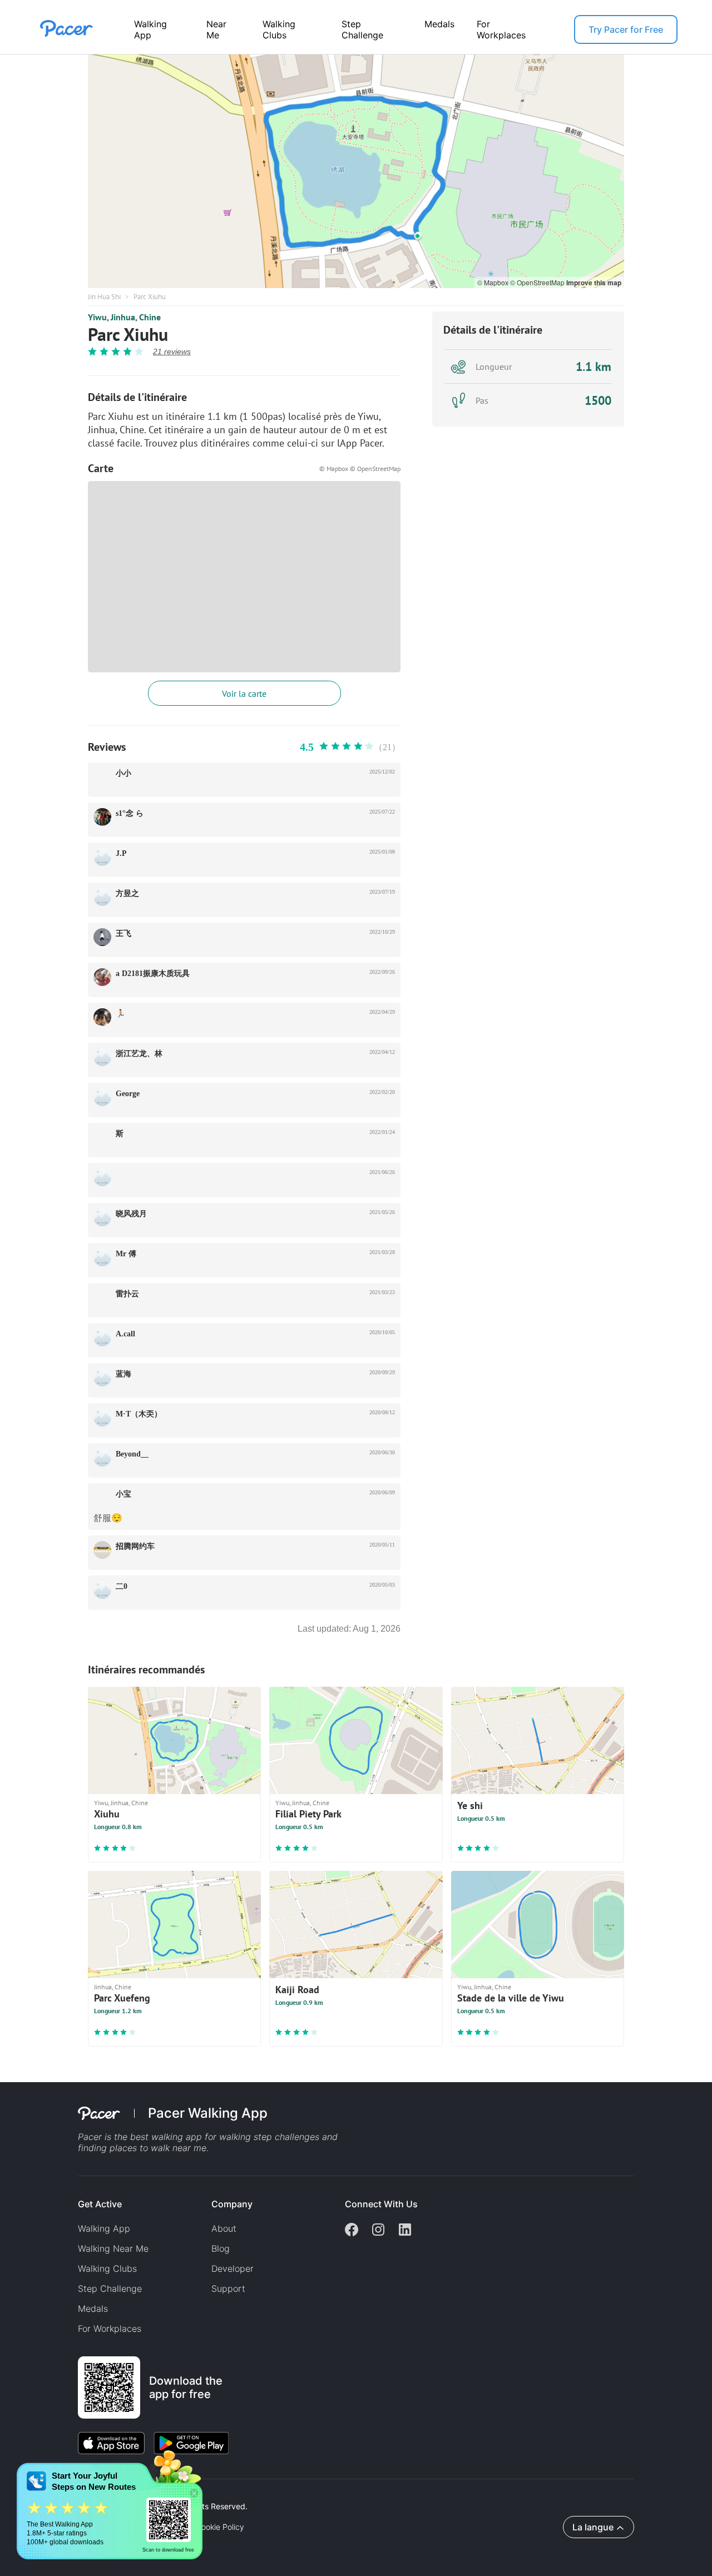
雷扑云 (127, 1294)
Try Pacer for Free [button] (626, 29)
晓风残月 (131, 1214)
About (224, 2228)
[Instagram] (378, 2231)
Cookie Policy (220, 2527)
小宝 (123, 1494)
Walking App (150, 29)
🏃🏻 (120, 1014)
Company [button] (232, 2204)
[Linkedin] (405, 2231)
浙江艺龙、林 (139, 1054)
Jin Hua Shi (104, 297)
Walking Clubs (279, 29)
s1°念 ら (130, 813)
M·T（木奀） (139, 1414)
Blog (221, 2248)
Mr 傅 (126, 1254)
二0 (122, 1586)
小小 (123, 773)
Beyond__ (132, 1454)
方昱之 (127, 893)
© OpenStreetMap (538, 282)
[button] (194, 2493)
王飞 (123, 933)
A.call (125, 1334)
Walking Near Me (113, 2248)
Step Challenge (362, 29)
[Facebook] (352, 2231)
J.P (121, 853)
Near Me (216, 29)
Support (228, 2288)
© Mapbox (494, 282)
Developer (233, 2268)
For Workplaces (501, 29)
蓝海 (123, 1374)
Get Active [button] (100, 2204)
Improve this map (594, 283)
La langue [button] (593, 2527)
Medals (439, 24)
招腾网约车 (135, 1546)
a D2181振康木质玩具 (153, 974)
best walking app (167, 2137)
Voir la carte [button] (244, 693)
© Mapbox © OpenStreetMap (360, 469)
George (128, 1094)
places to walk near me (158, 2148)
